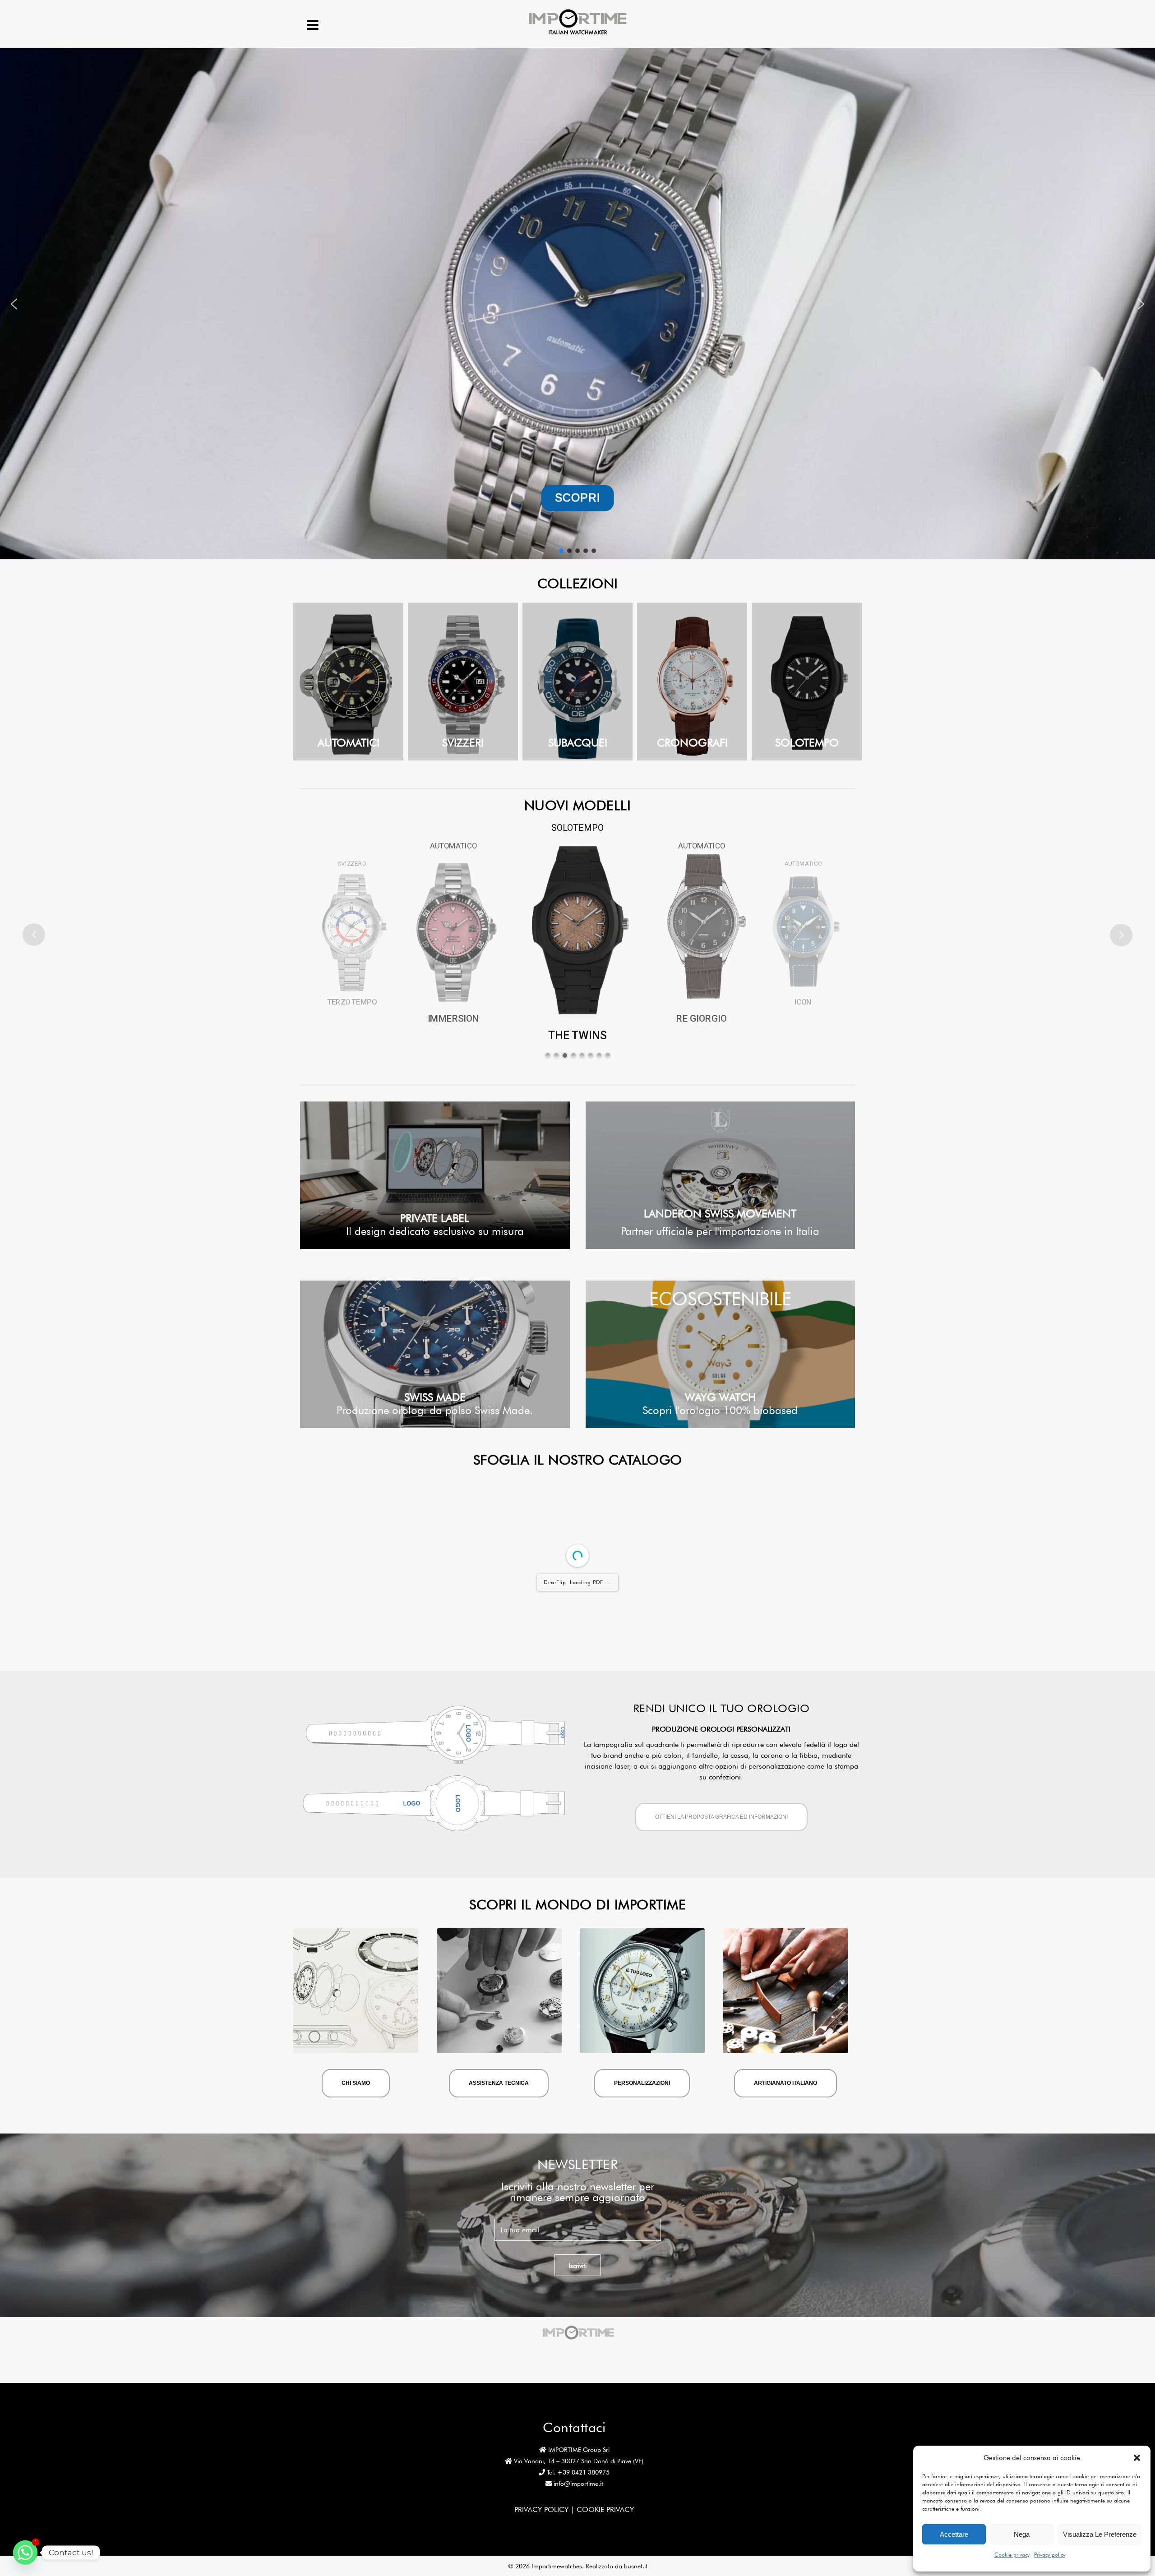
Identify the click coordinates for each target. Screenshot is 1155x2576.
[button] (1137, 2458)
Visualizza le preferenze (1100, 2534)
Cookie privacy (1012, 2555)
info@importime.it (578, 2484)
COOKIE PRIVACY (605, 2509)
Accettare (954, 2534)
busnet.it (636, 2566)
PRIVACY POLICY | (545, 2509)
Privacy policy (1050, 2555)
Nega (1022, 2534)
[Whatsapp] (25, 2553)
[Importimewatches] (578, 34)
